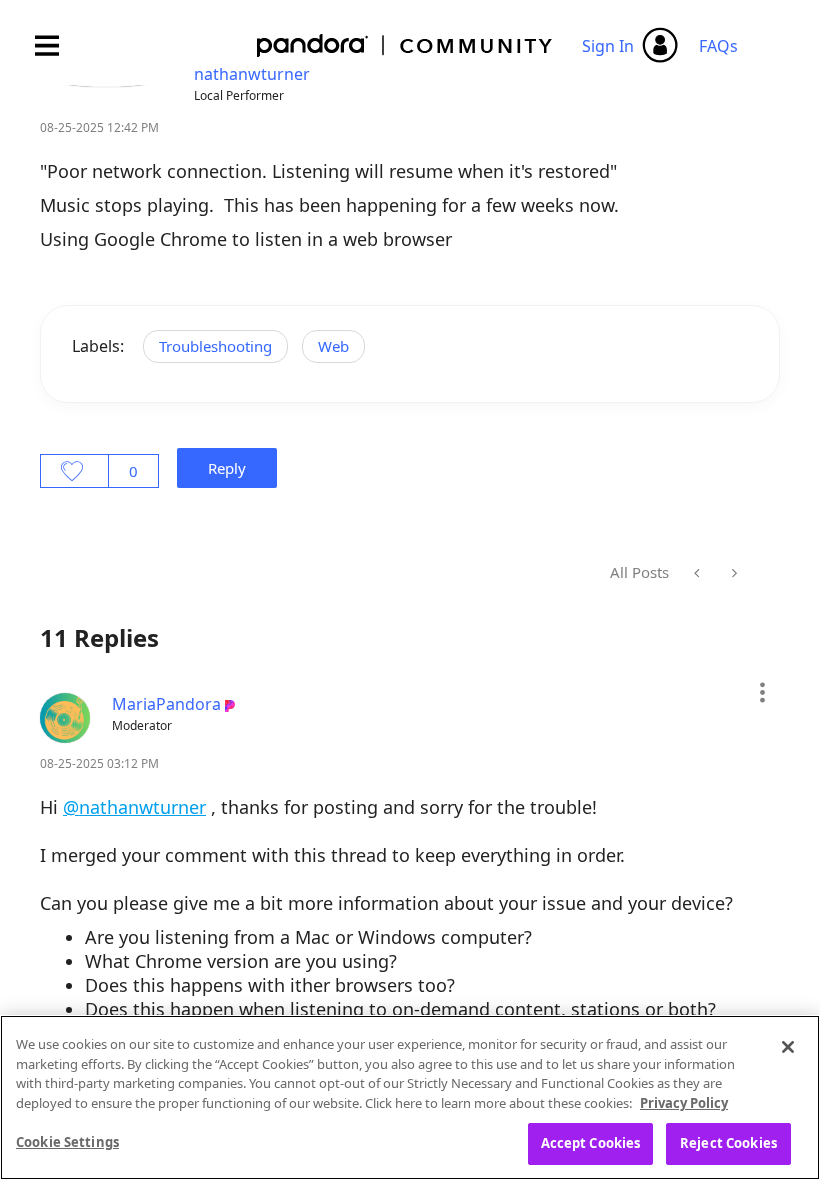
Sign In (608, 46)
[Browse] (57, 45)
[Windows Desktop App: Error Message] (698, 573)
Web (333, 346)
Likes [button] (74, 471)
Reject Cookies (728, 1143)
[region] (410, 1097)
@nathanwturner (134, 807)
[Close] (788, 1047)
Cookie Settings (67, 1142)
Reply (227, 468)
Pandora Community (405, 45)
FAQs (718, 46)
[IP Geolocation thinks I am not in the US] (732, 573)
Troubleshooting (215, 346)
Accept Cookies (591, 1143)
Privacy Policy (684, 1103)
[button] (761, 693)
